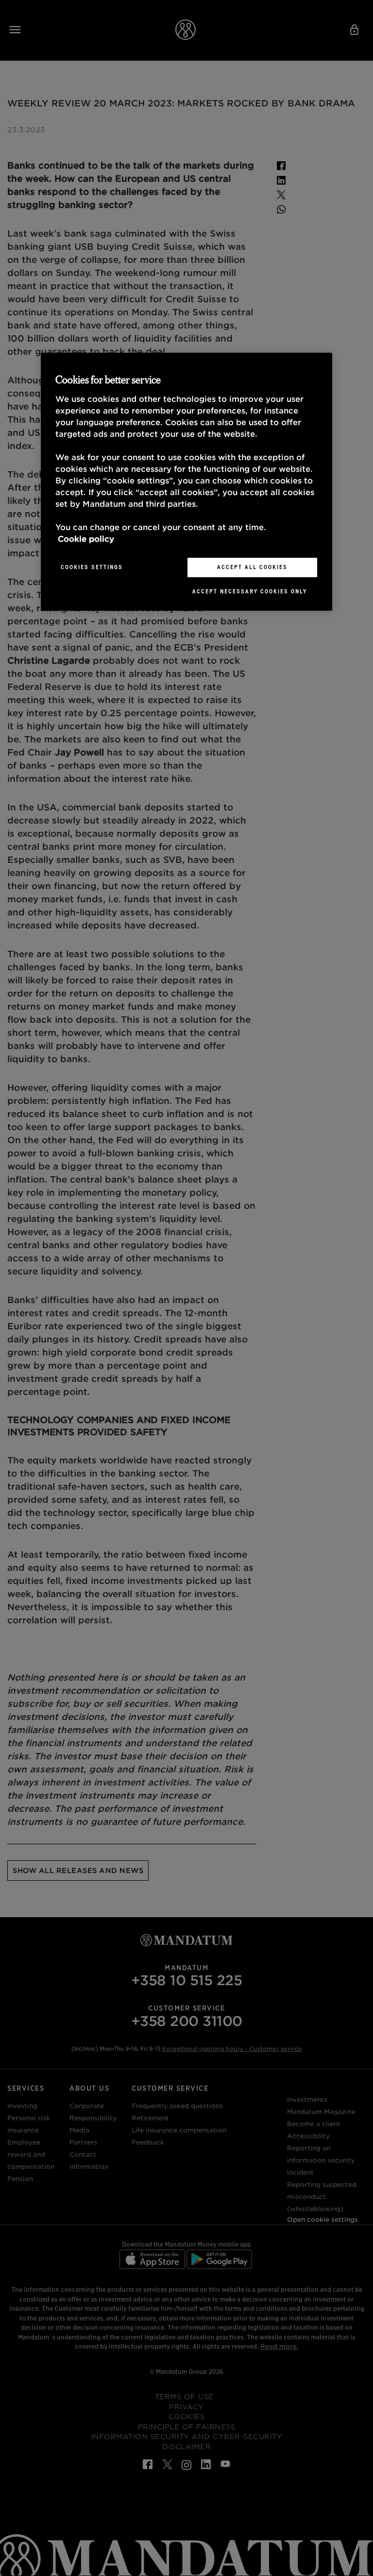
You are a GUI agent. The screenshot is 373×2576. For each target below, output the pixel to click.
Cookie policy (86, 539)
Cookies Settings (92, 567)
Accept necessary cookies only (250, 591)
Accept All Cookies (252, 567)
